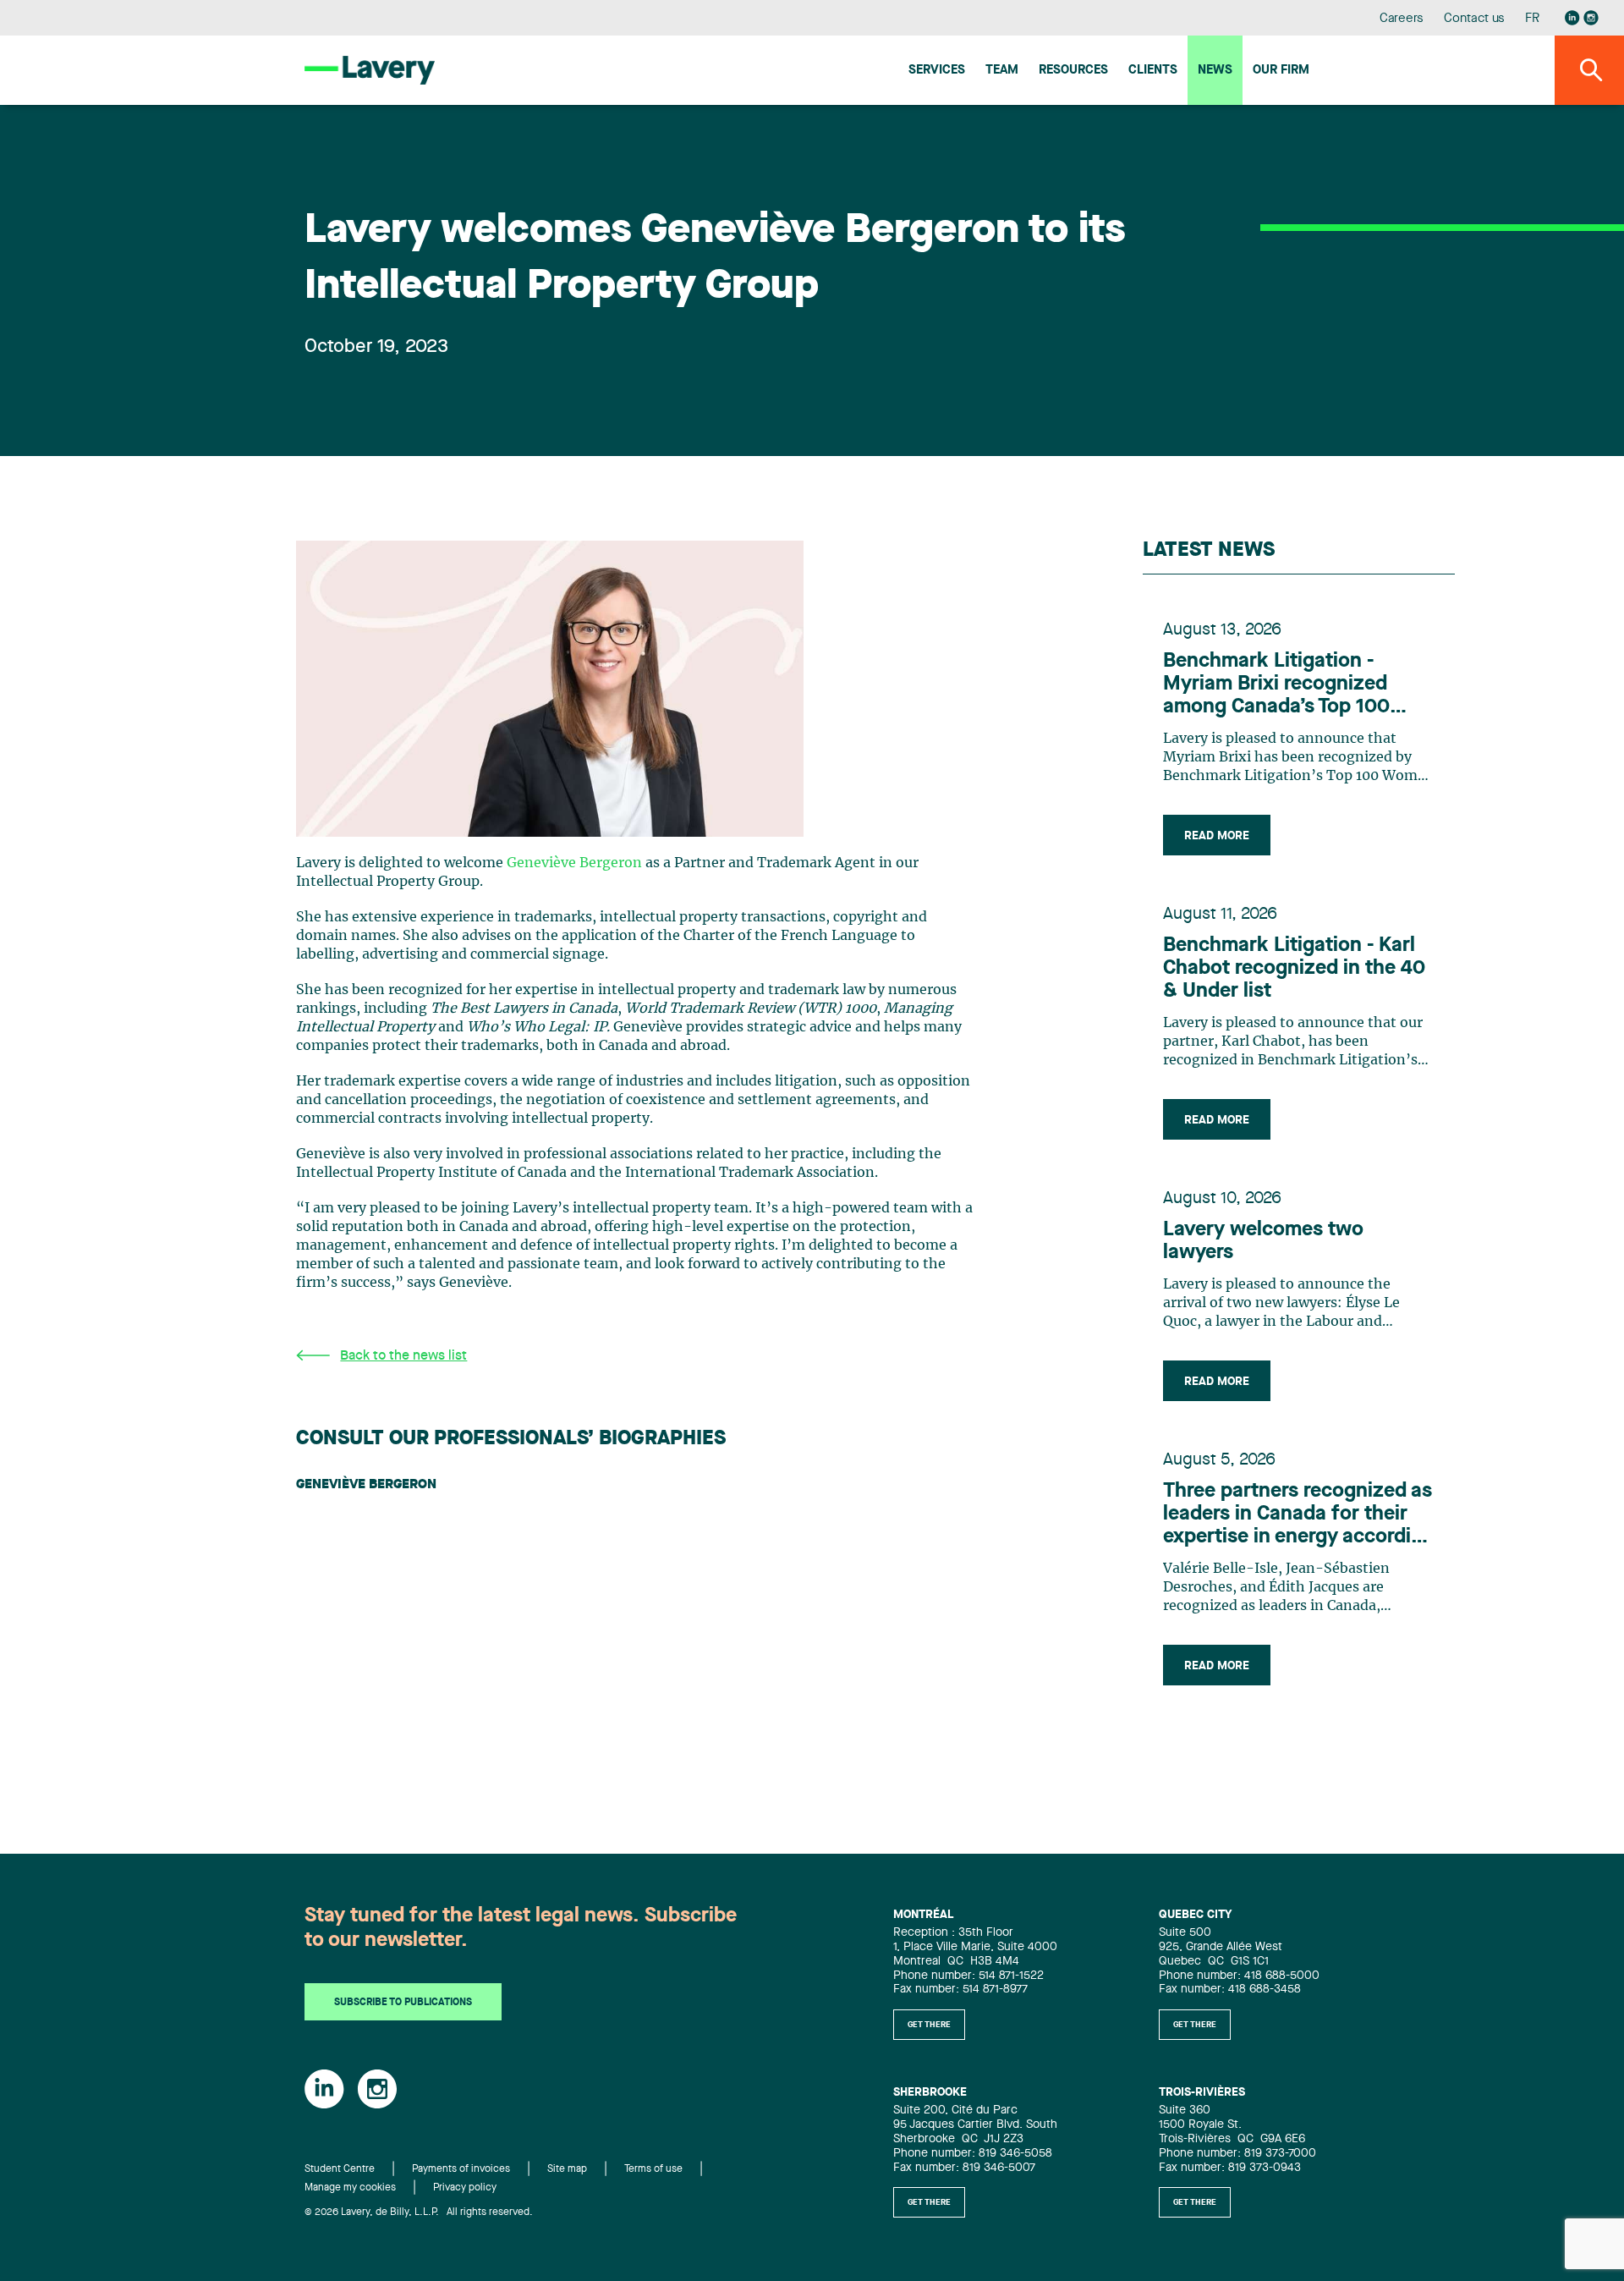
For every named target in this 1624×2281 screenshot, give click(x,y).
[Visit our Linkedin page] (1572, 18)
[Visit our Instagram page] (1591, 18)
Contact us (1474, 19)
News (1215, 71)
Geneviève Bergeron (574, 863)
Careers (1402, 19)
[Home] (370, 70)
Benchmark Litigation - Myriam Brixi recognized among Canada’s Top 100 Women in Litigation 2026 (1281, 685)
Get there (929, 2025)
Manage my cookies (350, 2188)
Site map (567, 2169)
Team (1002, 71)
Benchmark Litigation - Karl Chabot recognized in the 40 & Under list (1294, 969)
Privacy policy (465, 2188)
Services (937, 71)
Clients (1153, 71)
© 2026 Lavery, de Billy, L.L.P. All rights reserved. (419, 2212)
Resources (1073, 71)
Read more (1217, 836)
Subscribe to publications (403, 2003)
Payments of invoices (461, 2169)
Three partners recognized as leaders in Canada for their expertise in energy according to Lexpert (1299, 1515)
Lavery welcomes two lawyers (1263, 1242)
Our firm (1281, 71)
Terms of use (653, 2169)
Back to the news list (403, 1356)
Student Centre (340, 2169)
